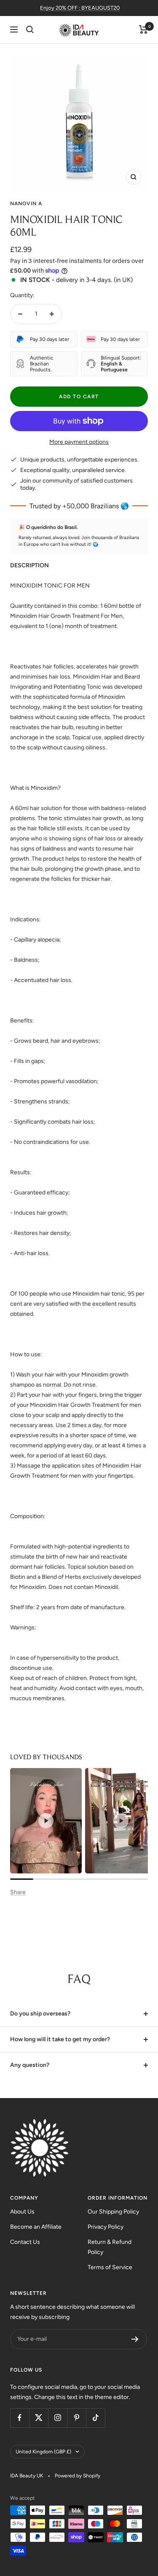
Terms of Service (110, 2267)
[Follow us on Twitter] (39, 2418)
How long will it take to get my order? (60, 2039)
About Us (22, 2212)
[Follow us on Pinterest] (76, 2418)
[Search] (30, 30)
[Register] (135, 2339)
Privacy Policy (106, 2227)
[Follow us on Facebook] (20, 2418)
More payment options (79, 442)
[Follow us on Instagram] (58, 2418)
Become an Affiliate (36, 2227)
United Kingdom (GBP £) (43, 2452)
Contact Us (25, 2242)
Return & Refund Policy (110, 2247)
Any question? (30, 2065)
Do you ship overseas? (40, 2014)
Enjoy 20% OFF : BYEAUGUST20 (80, 8)
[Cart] (143, 30)
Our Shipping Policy (113, 2212)
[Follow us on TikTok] (95, 2418)
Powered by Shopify (78, 2476)
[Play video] (46, 1821)
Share (18, 1892)
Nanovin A (26, 204)
